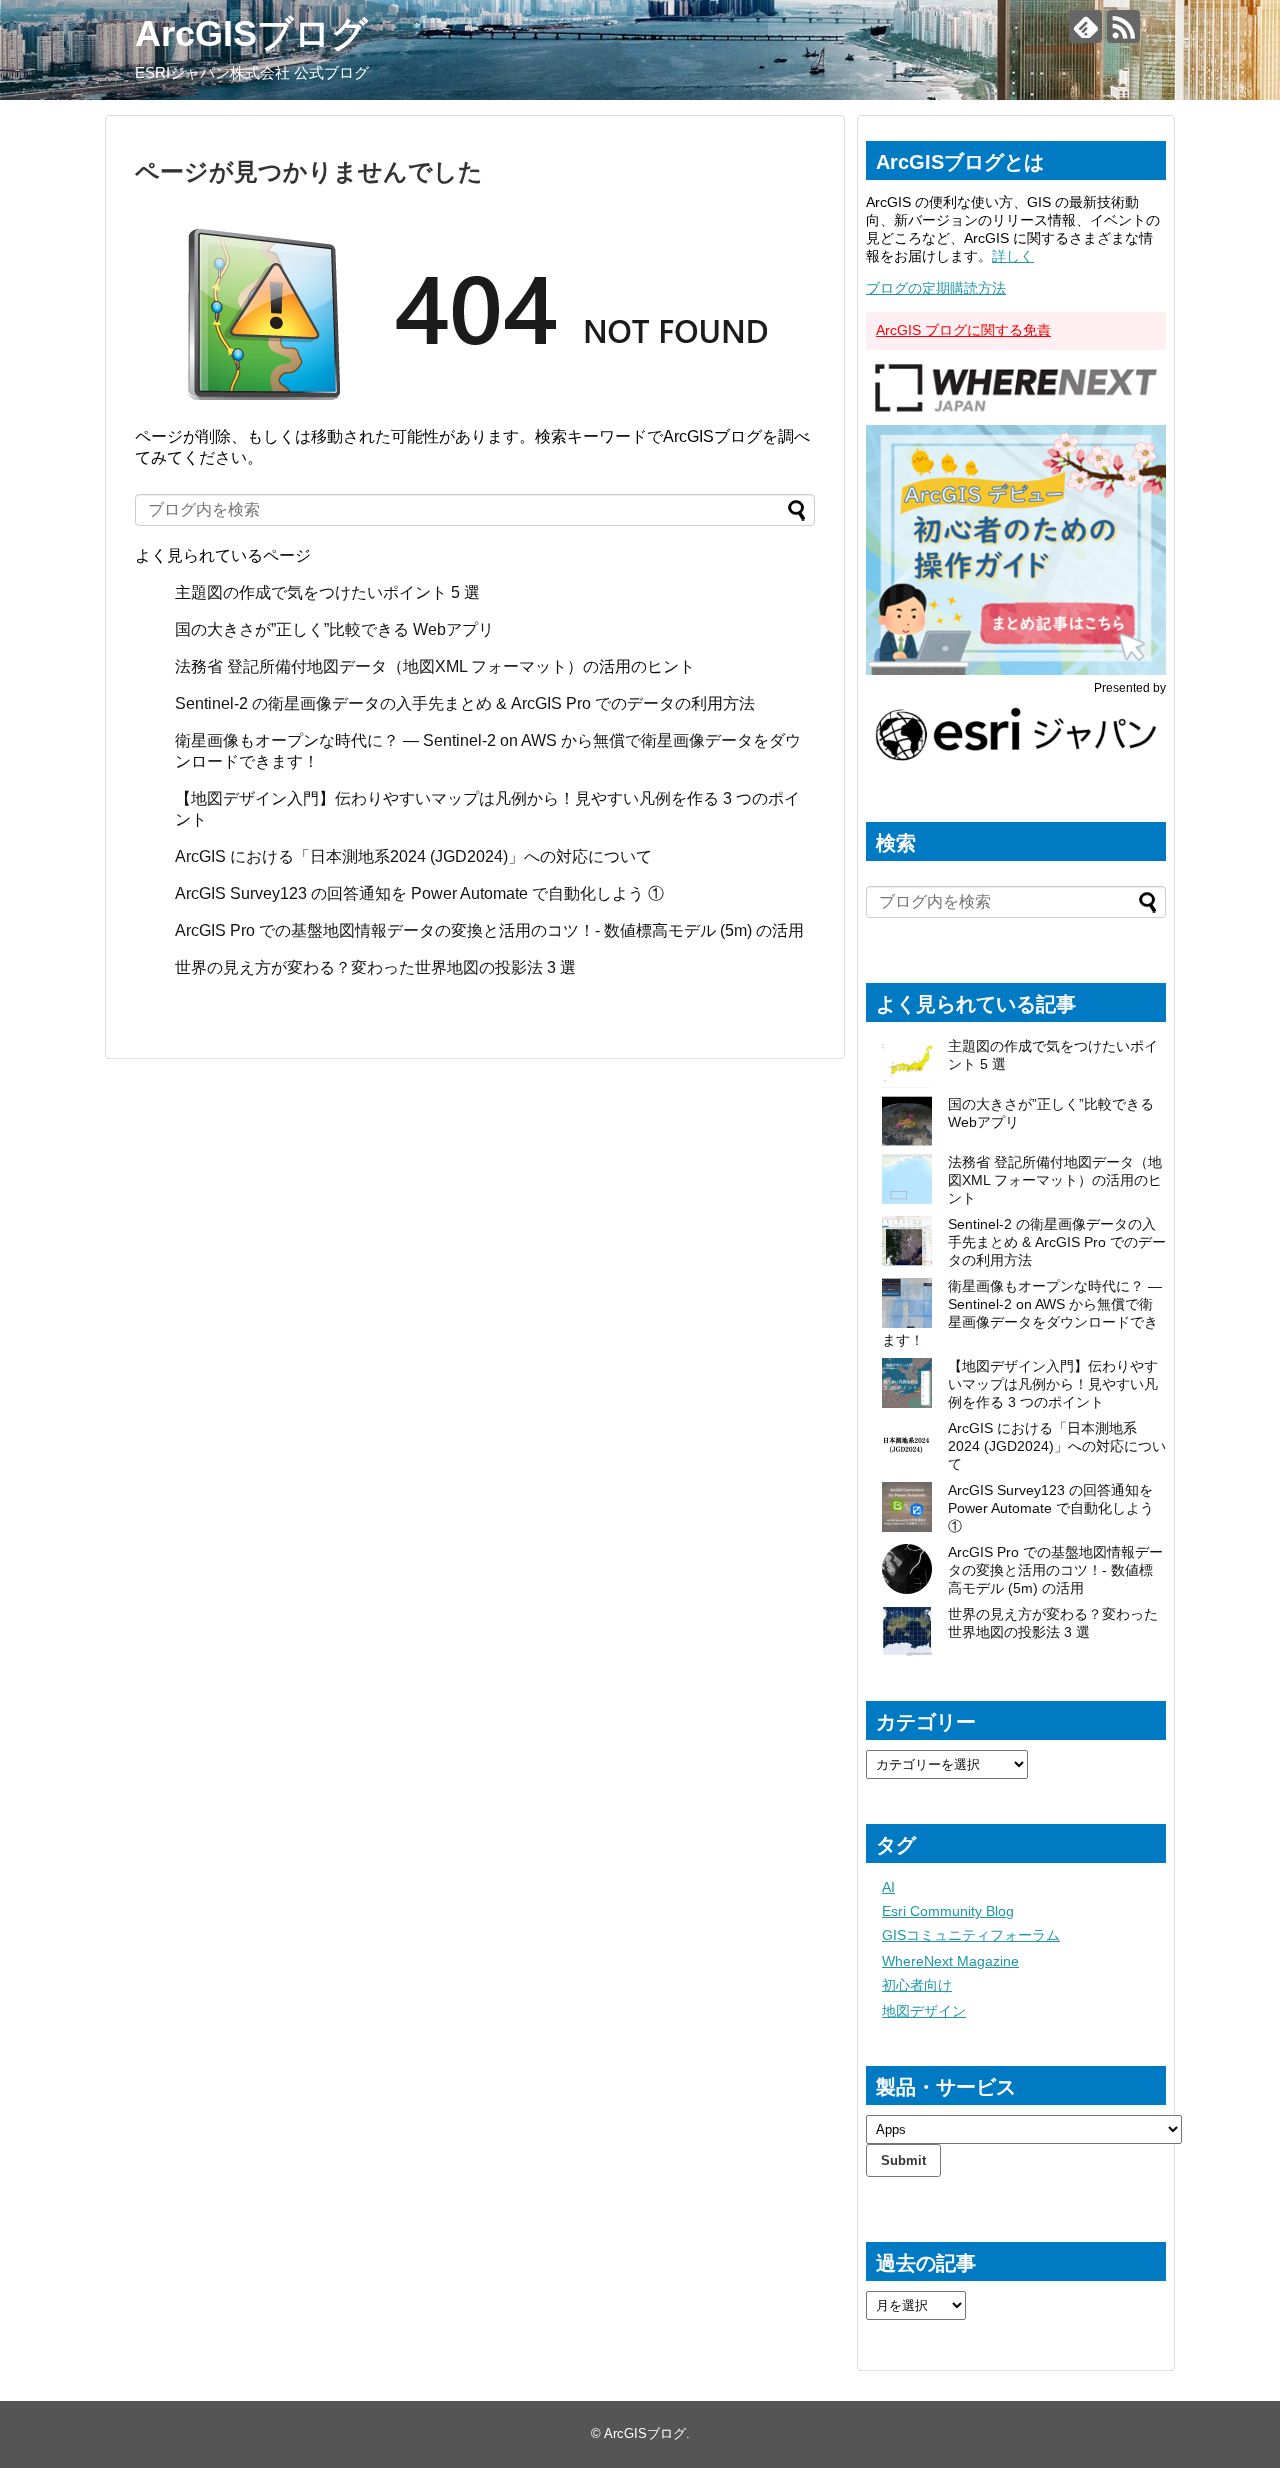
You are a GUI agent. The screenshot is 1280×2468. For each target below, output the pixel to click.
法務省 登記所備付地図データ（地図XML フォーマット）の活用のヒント (435, 666)
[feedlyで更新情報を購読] (1085, 26)
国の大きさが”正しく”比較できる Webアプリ (334, 629)
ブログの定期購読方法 (936, 288)
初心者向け (917, 1985)
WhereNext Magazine (950, 1961)
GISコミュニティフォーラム (971, 1935)
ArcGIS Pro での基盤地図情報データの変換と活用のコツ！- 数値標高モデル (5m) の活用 (489, 930)
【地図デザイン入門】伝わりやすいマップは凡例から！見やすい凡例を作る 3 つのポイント (1053, 1384)
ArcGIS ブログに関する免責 (963, 330)
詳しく (1013, 256)
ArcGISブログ (251, 33)
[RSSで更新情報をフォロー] (1123, 26)
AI (888, 1887)
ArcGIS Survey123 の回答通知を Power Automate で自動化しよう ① (421, 893)
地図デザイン (924, 2011)
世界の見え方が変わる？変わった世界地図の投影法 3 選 (375, 967)
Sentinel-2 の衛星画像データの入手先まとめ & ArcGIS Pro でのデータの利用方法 (465, 703)
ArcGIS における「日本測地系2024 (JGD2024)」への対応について (413, 856)
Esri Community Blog (948, 1911)
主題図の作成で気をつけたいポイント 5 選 (327, 592)
